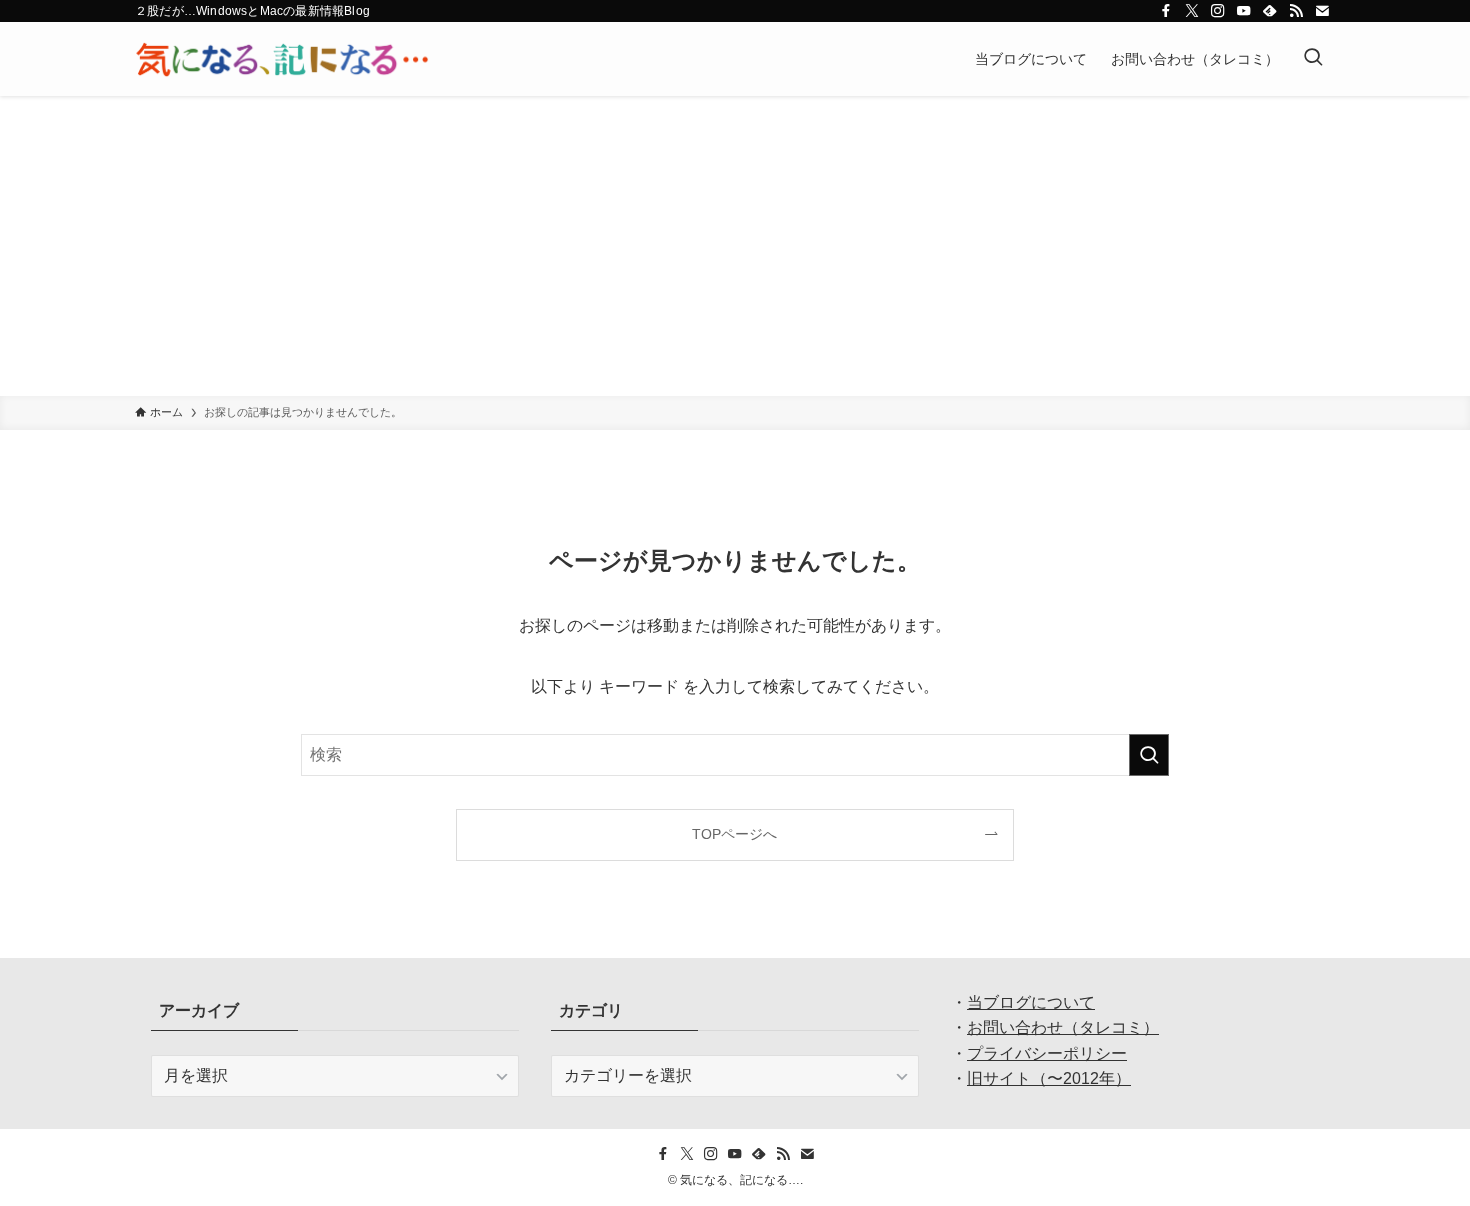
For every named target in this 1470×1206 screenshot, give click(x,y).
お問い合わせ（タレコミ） (1063, 1027)
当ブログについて (1031, 1002)
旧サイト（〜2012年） (1049, 1078)
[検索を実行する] (1149, 755)
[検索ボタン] (1313, 59)
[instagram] (1218, 11)
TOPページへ (734, 834)
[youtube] (1244, 11)
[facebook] (1166, 11)
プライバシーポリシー (1047, 1053)
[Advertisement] (735, 246)
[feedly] (1270, 11)
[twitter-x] (1192, 11)
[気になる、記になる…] (282, 59)
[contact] (1322, 11)
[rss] (1296, 11)
